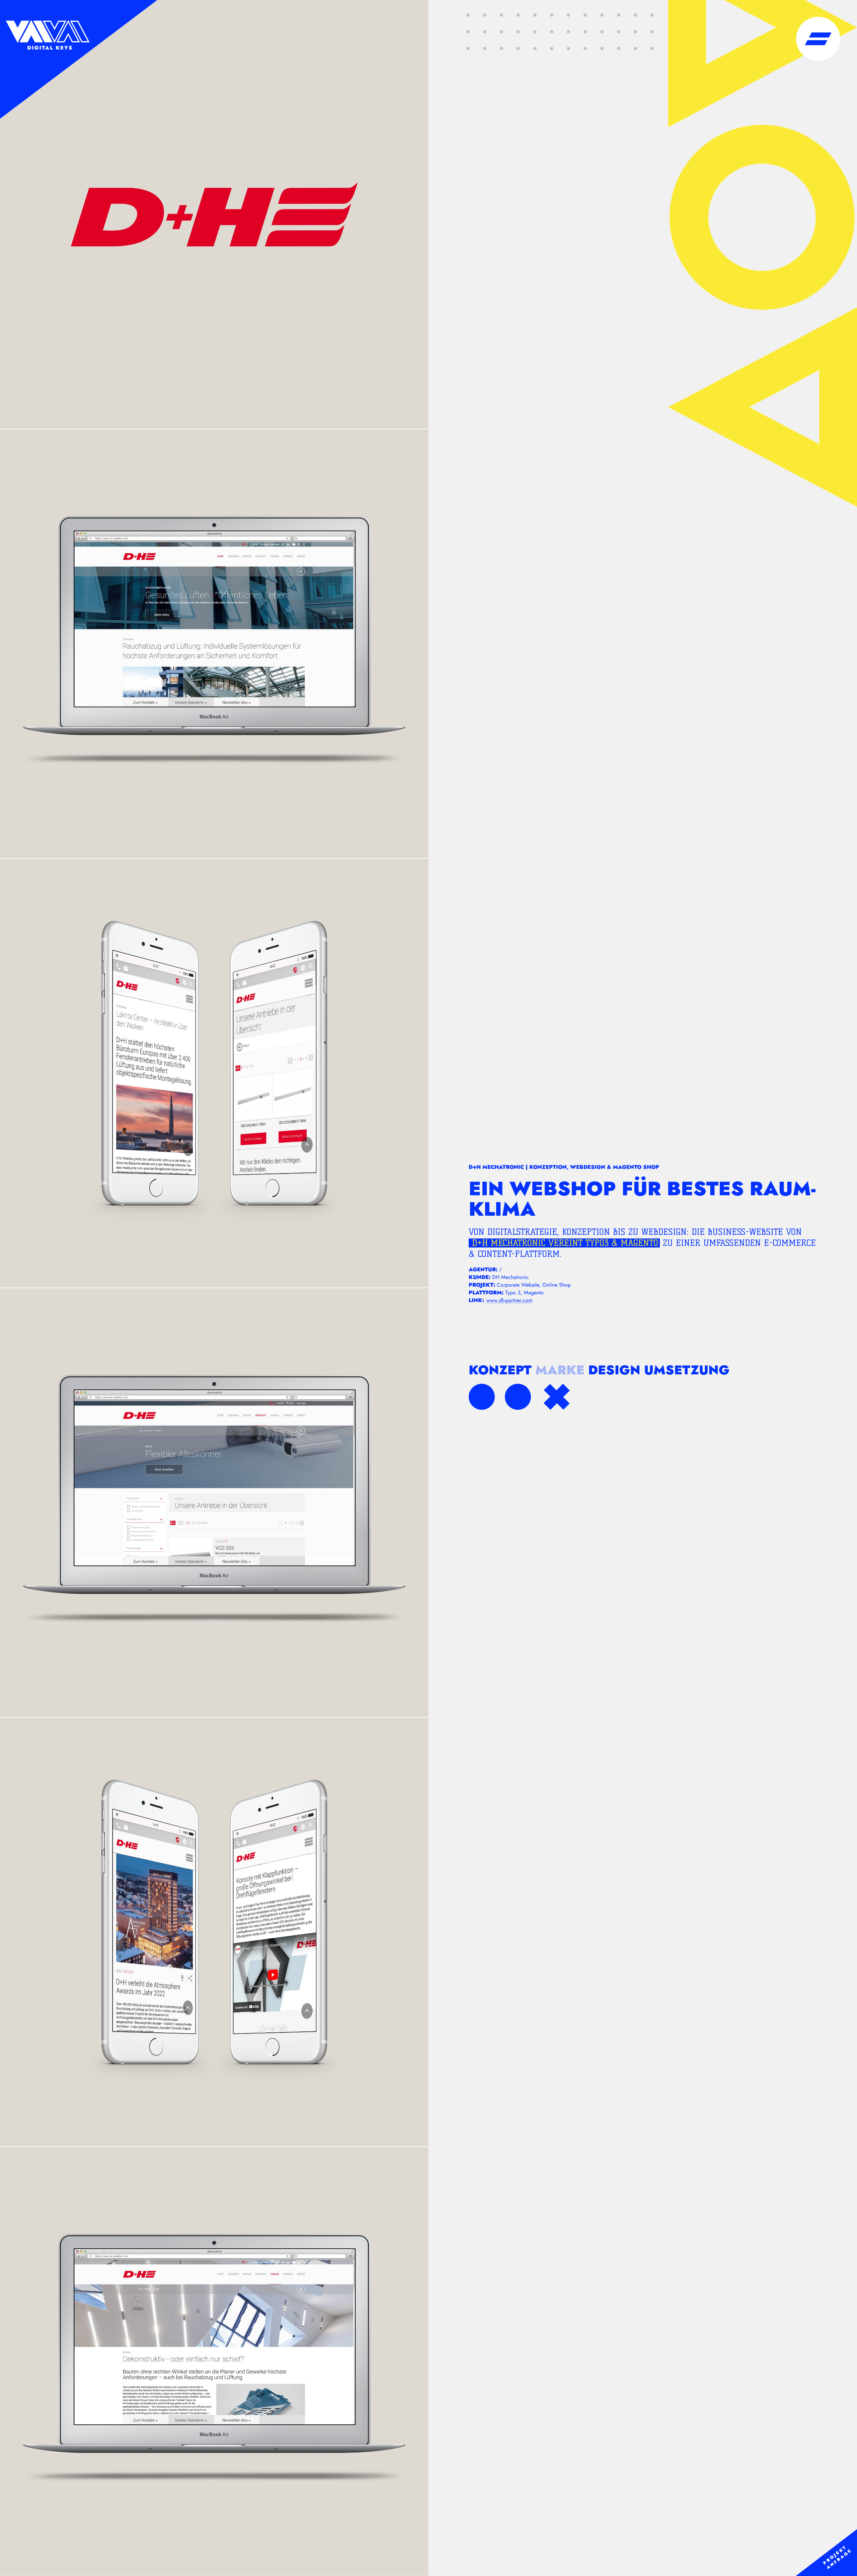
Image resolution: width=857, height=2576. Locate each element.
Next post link (518, 1397)
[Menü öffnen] (818, 39)
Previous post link (482, 1397)
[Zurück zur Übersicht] (557, 1397)
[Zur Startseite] (79, 59)
